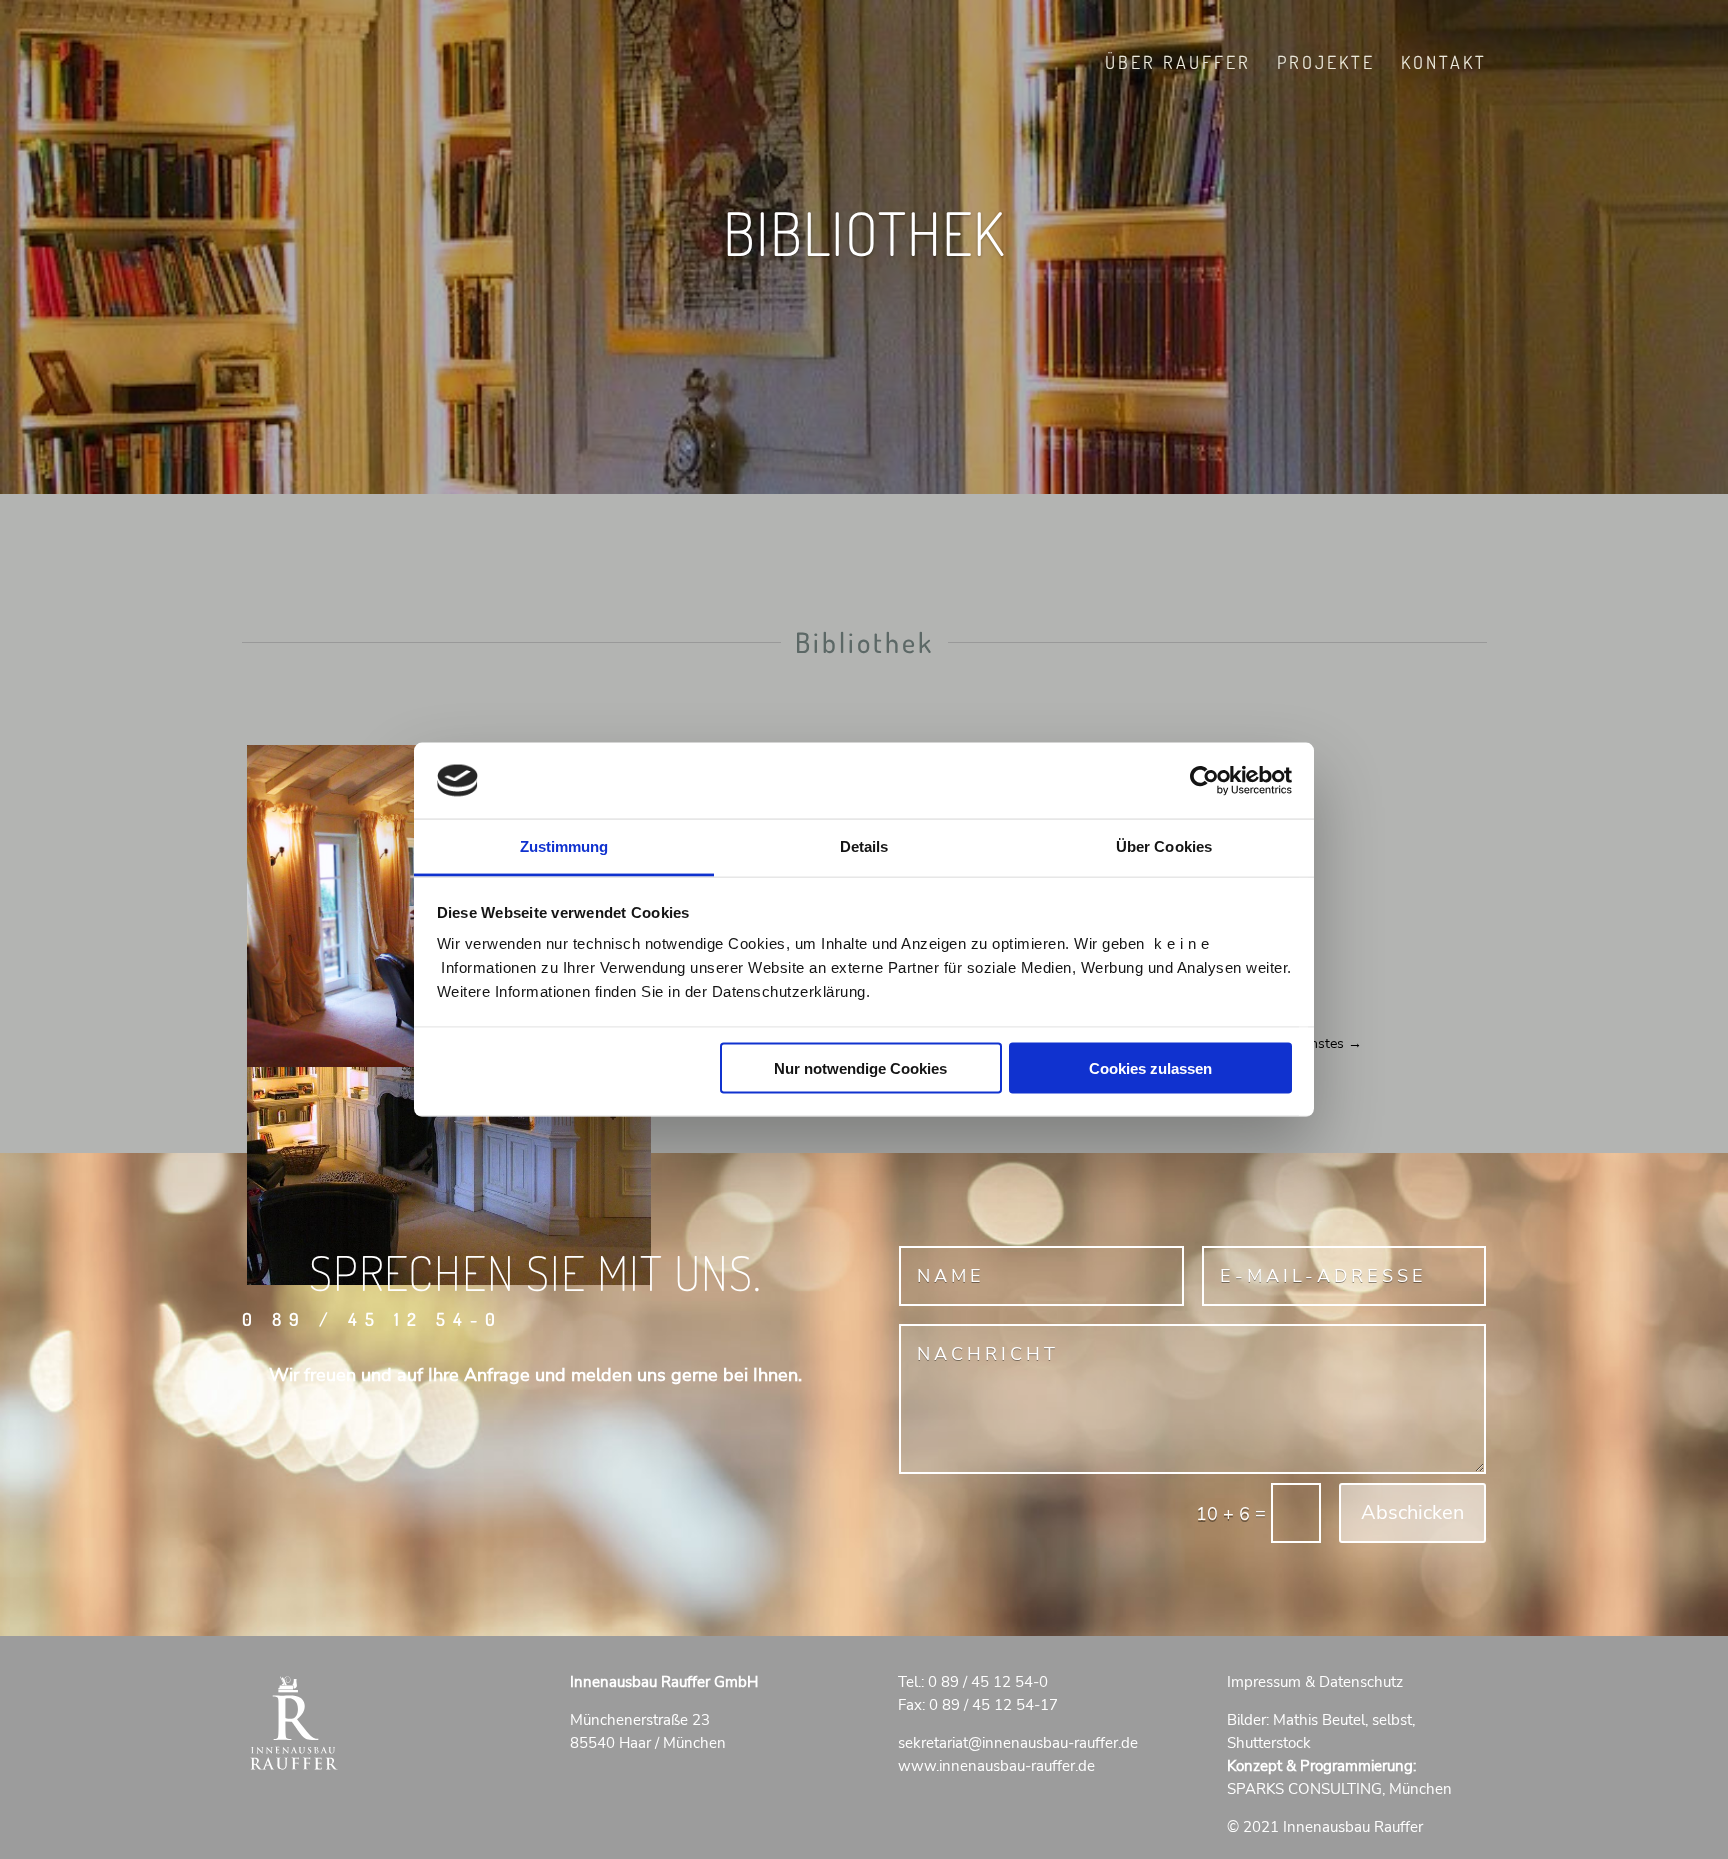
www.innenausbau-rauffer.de (996, 1766)
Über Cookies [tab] (1164, 846)
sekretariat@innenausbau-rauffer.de (1018, 1743)
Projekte (1326, 64)
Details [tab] (864, 846)
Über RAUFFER (1178, 64)
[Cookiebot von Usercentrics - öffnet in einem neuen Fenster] (1204, 780)
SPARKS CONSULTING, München (1339, 1789)
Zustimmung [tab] (564, 846)
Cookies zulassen (1150, 1067)
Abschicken (1412, 1512)
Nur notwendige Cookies (860, 1067)
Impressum (1264, 1682)
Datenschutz (1361, 1682)
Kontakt (1444, 64)
